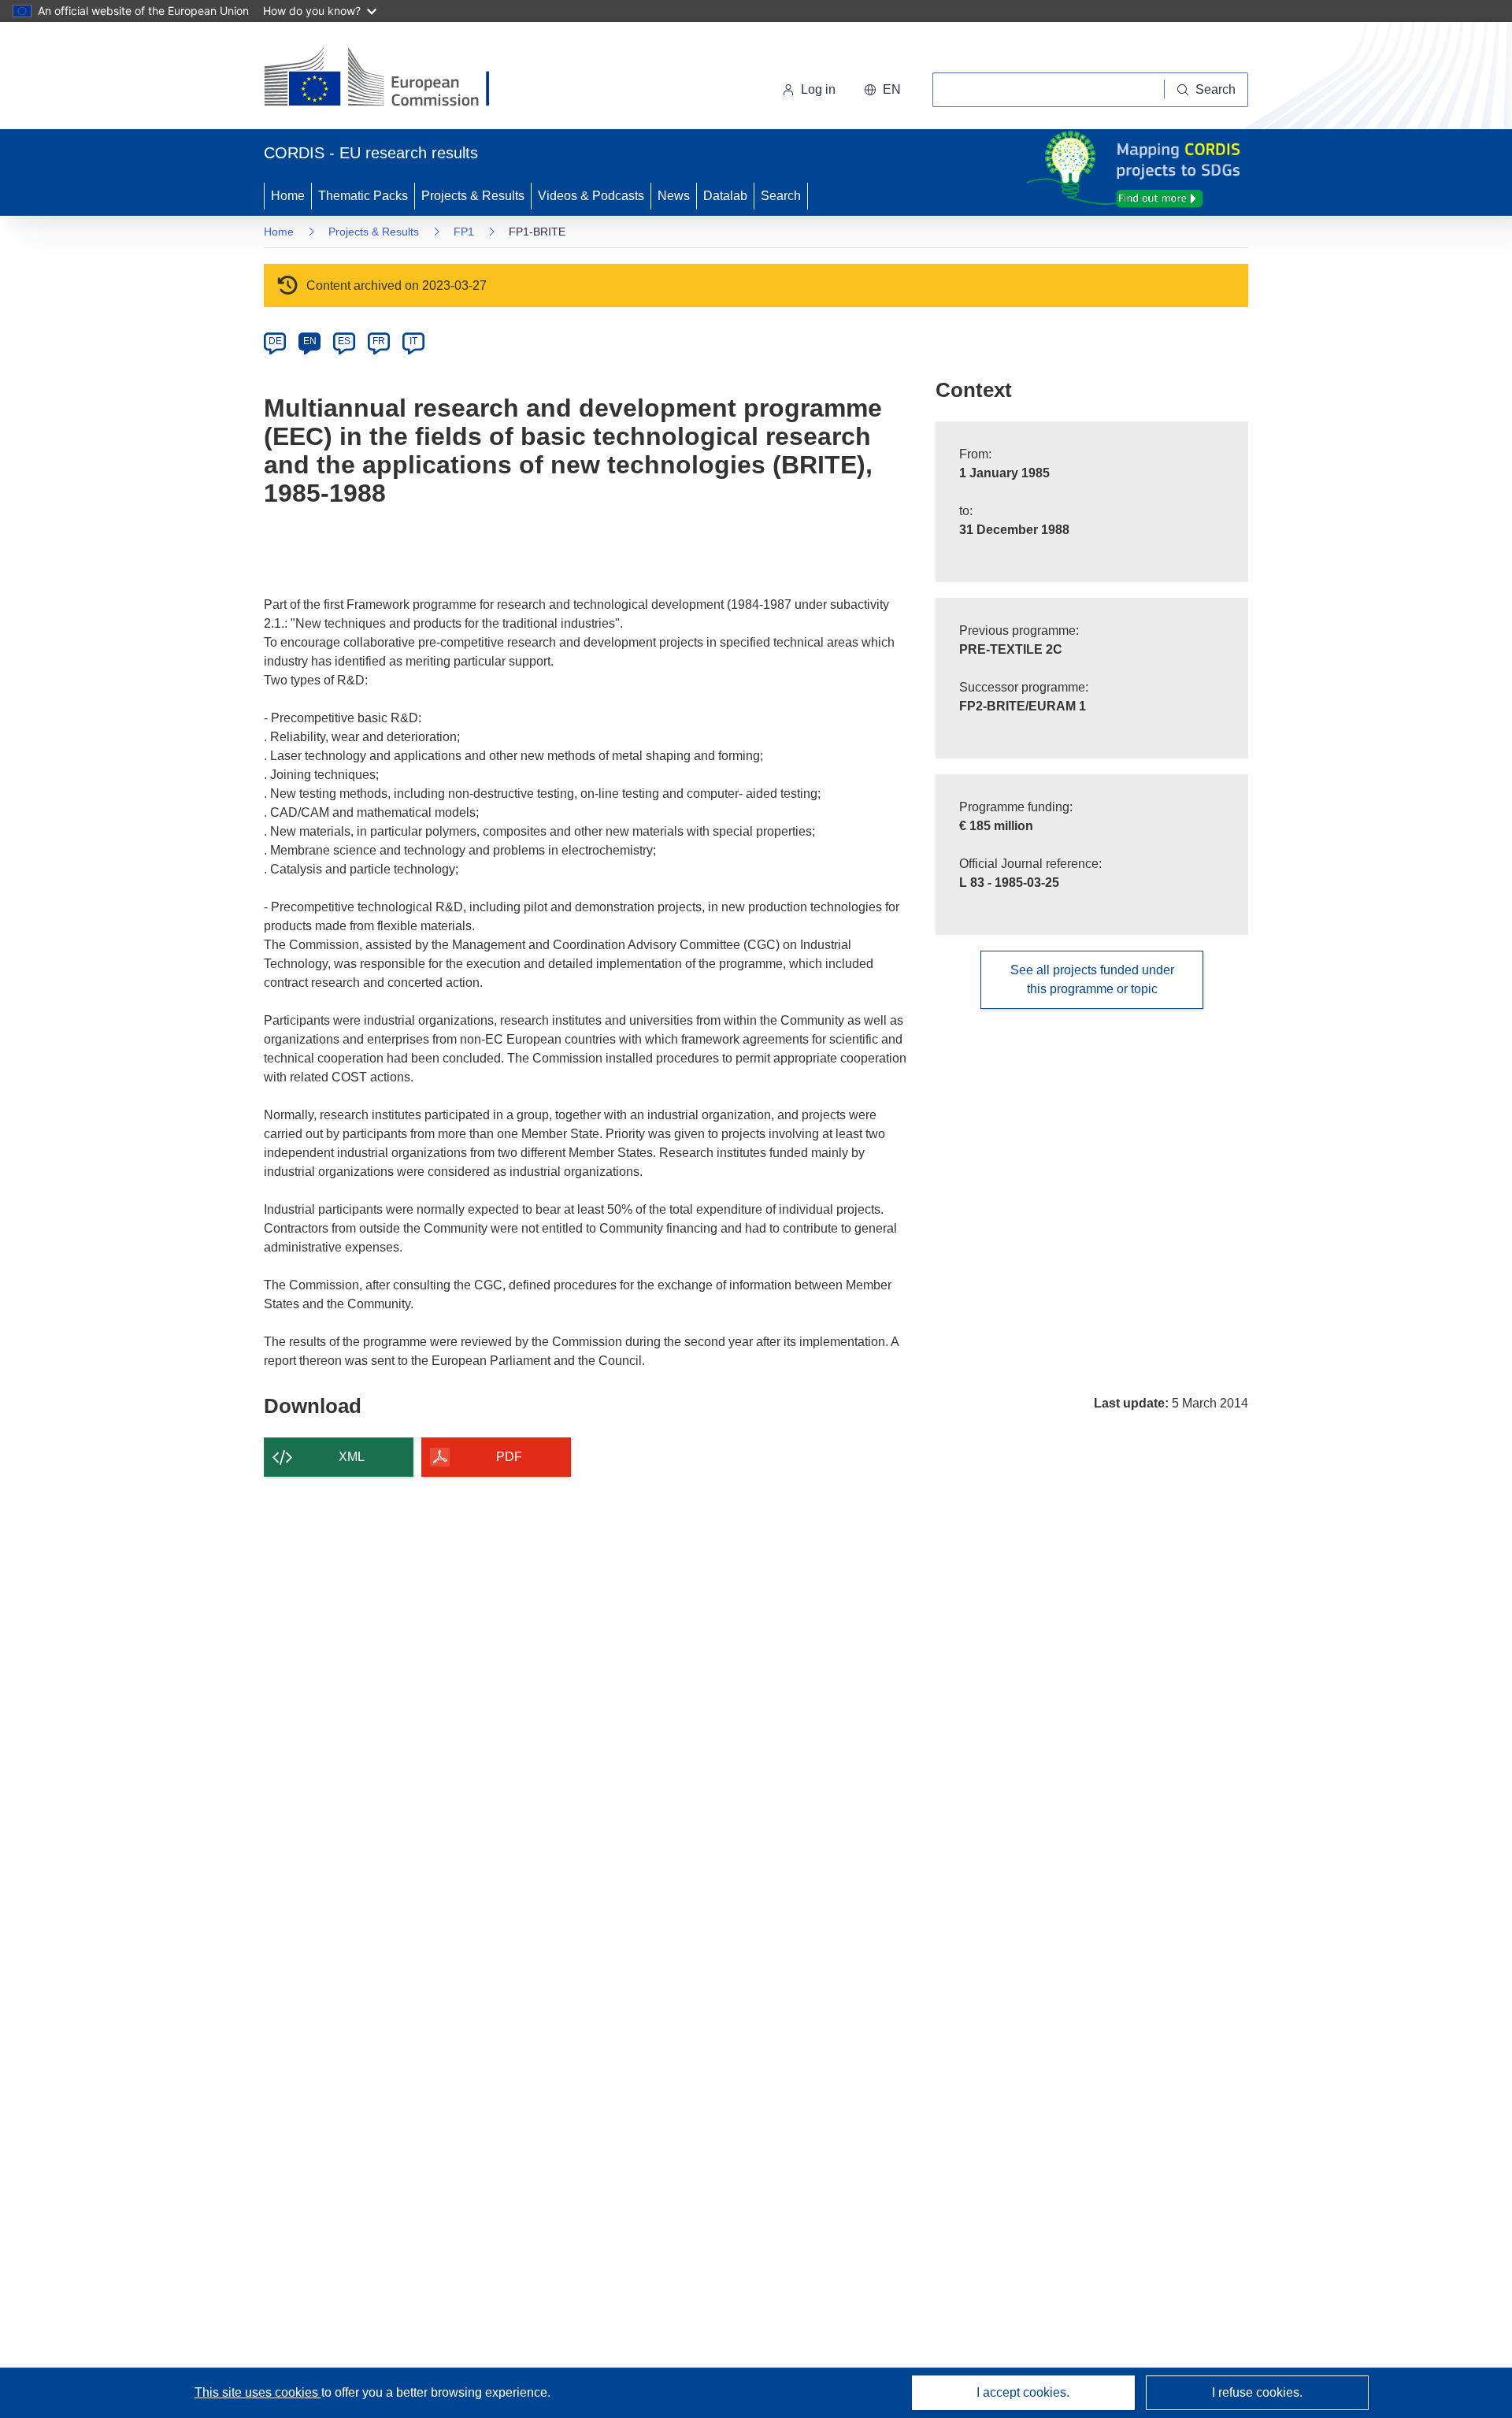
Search (781, 196)
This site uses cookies (258, 2392)
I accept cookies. (1023, 2392)
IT (413, 341)
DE (275, 341)
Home (288, 196)
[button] (882, 90)
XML (352, 1457)
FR (379, 341)
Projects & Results (473, 196)
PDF (509, 1457)
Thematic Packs (363, 196)
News (674, 196)
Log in (818, 89)
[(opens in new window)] (391, 79)
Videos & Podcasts (591, 196)
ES (344, 341)
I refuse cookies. (1257, 2392)
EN (310, 341)
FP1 (464, 232)
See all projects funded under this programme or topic (1092, 979)
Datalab (725, 196)
